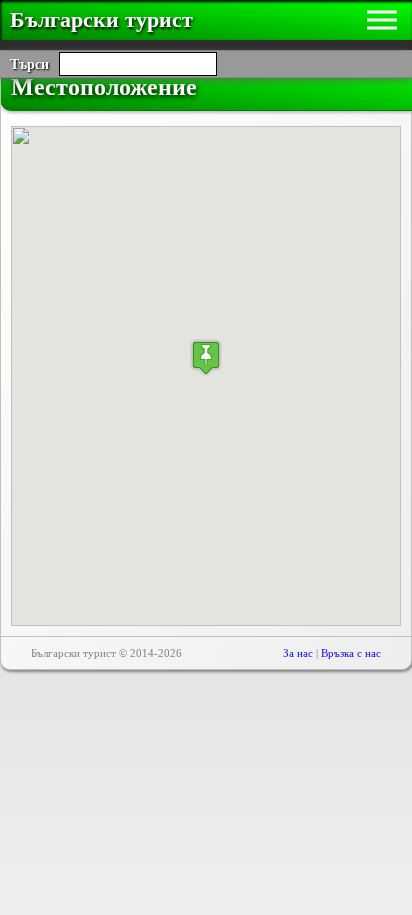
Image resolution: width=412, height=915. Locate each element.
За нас (298, 653)
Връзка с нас (351, 653)
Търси (29, 64)
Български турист (101, 19)
